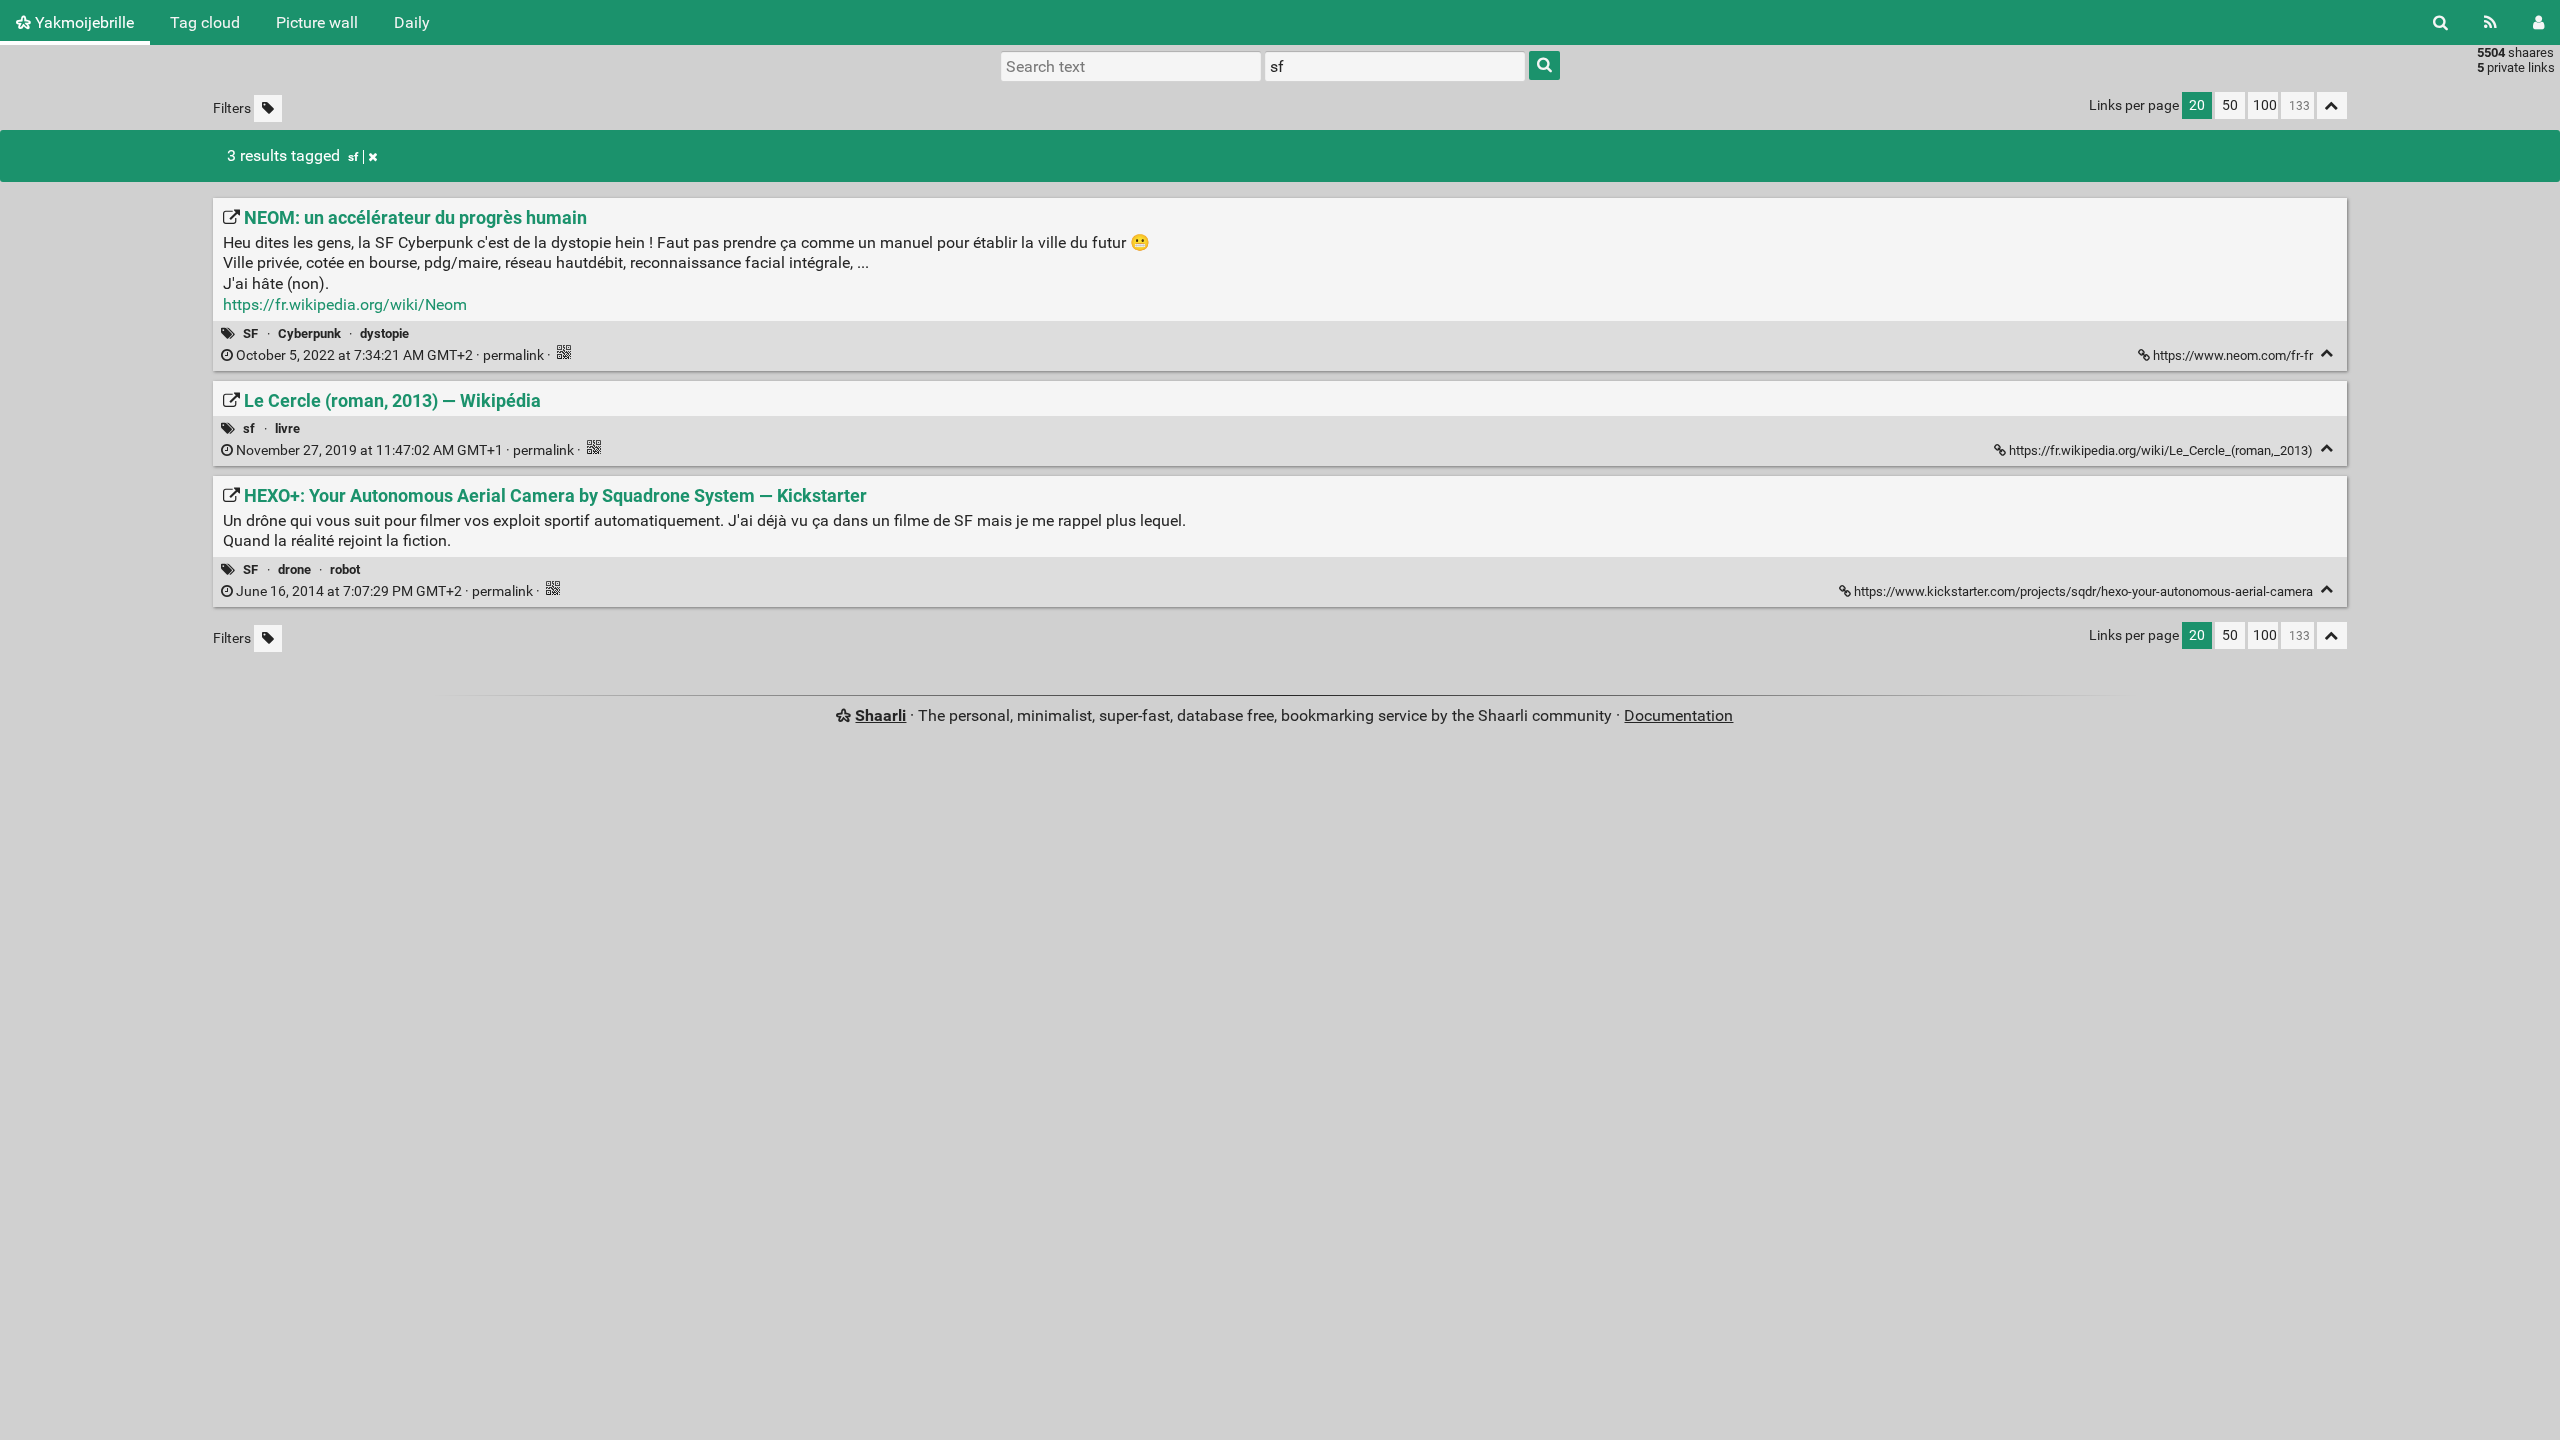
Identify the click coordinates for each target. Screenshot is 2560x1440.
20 (2197, 105)
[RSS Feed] (2490, 22)
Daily (412, 22)
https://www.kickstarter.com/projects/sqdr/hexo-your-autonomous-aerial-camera (2083, 591)
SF (250, 333)
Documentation (1678, 715)
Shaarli (880, 715)
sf (353, 157)
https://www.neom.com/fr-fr (2233, 355)
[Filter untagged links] (268, 108)
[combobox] (1395, 66)
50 (2230, 105)
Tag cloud (205, 22)
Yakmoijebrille (82, 22)
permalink (390, 355)
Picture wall (317, 22)
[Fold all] (2332, 105)
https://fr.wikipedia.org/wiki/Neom (345, 304)
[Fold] (2327, 353)
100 (2265, 105)
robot (345, 569)
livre (287, 428)
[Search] (2440, 22)
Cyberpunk (309, 333)
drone (294, 569)
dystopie (384, 333)
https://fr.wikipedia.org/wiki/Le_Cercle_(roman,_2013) (2161, 450)
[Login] (2538, 22)
